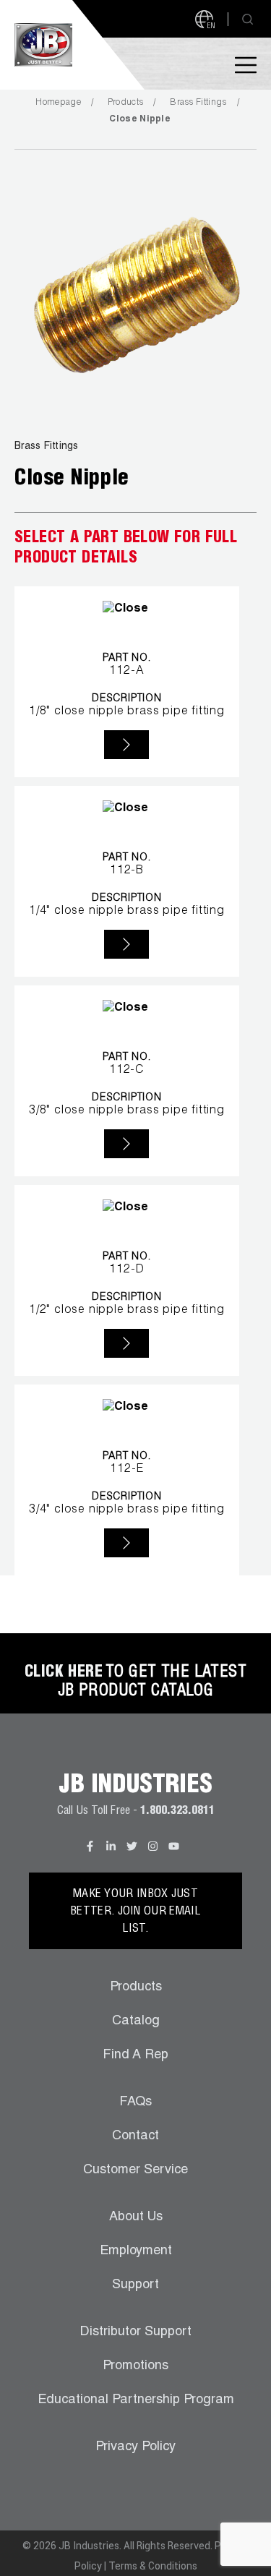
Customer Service (135, 2170)
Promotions (135, 2366)
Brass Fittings (198, 103)
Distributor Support (136, 2332)
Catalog (136, 2021)
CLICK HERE (64, 1673)
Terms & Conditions (153, 2566)
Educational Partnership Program (136, 2400)
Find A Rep (135, 2055)
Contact (135, 2136)
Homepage (58, 103)
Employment (136, 2251)
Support (135, 2285)
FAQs (135, 2102)
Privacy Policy (135, 2447)
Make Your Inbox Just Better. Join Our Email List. (135, 1912)
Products (125, 103)
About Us (136, 2217)
